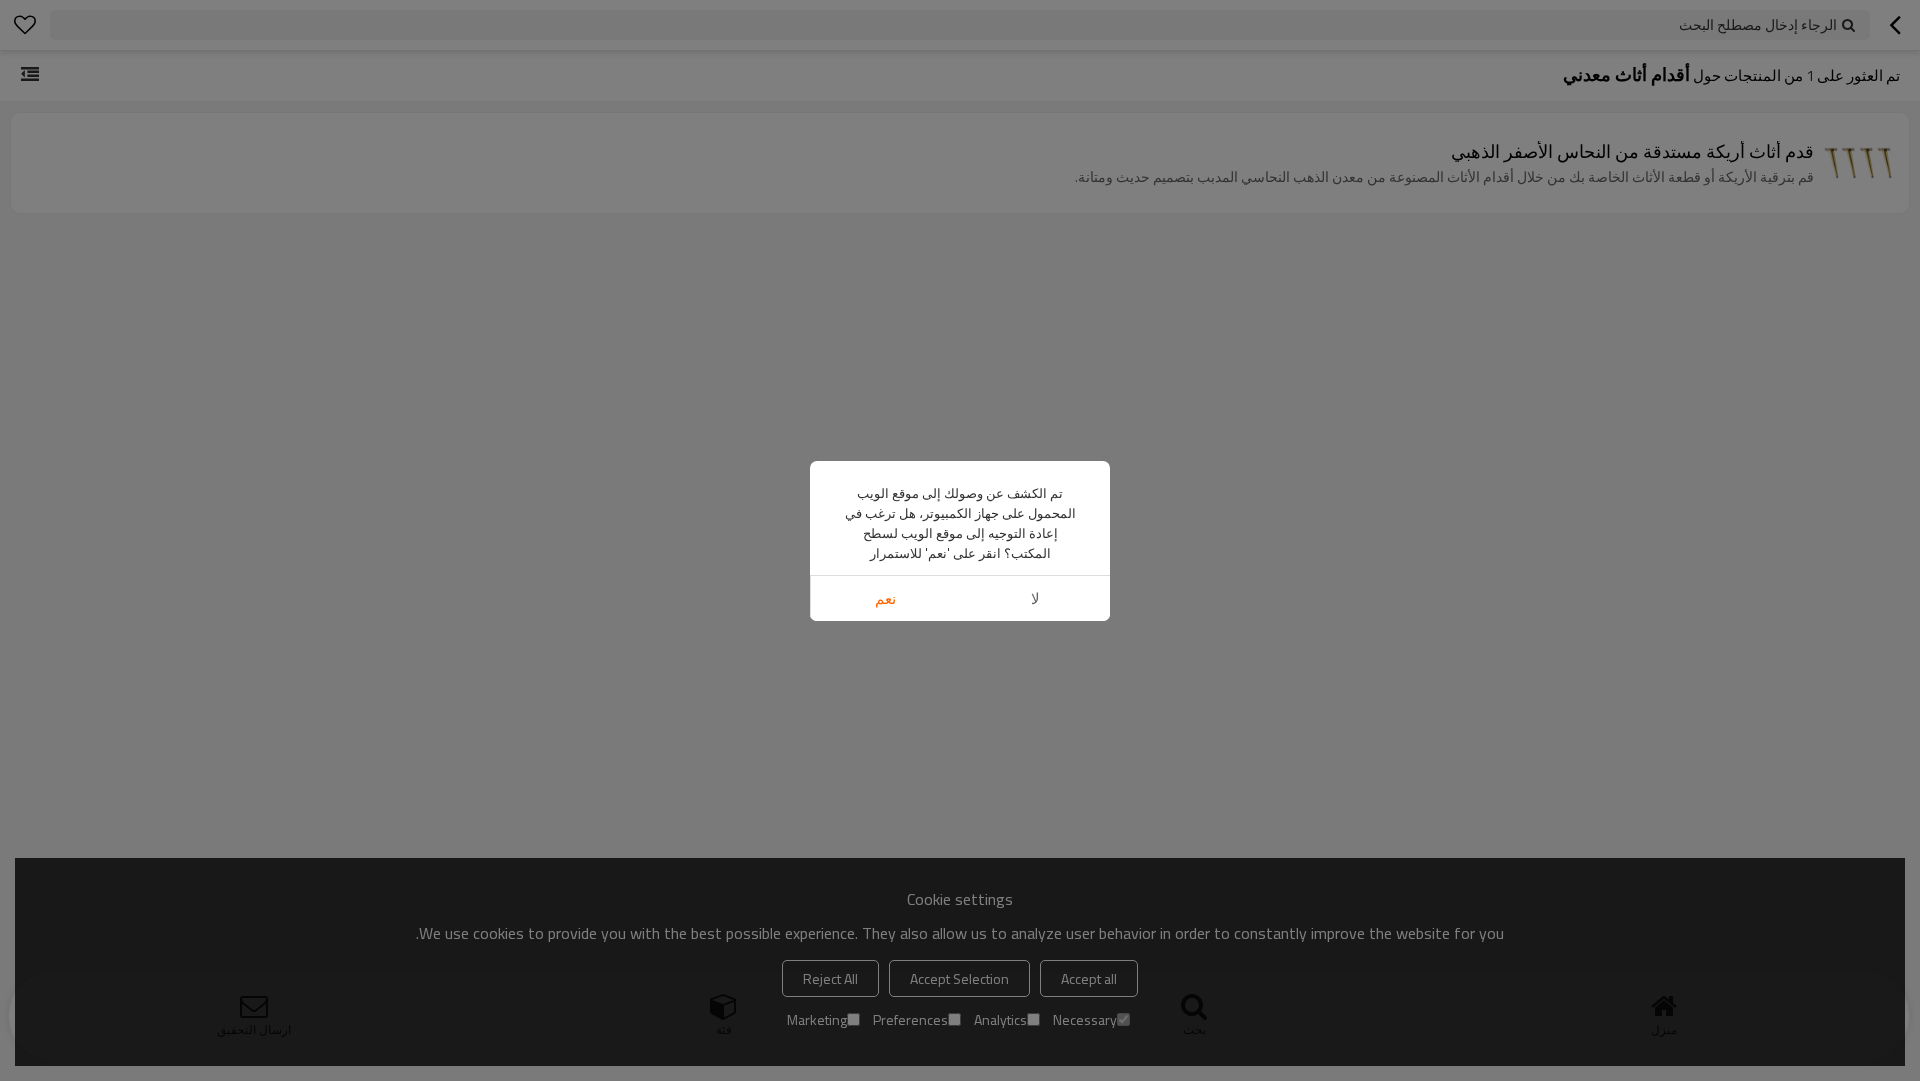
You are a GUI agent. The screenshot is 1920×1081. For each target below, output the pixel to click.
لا (1035, 598)
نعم (885, 598)
